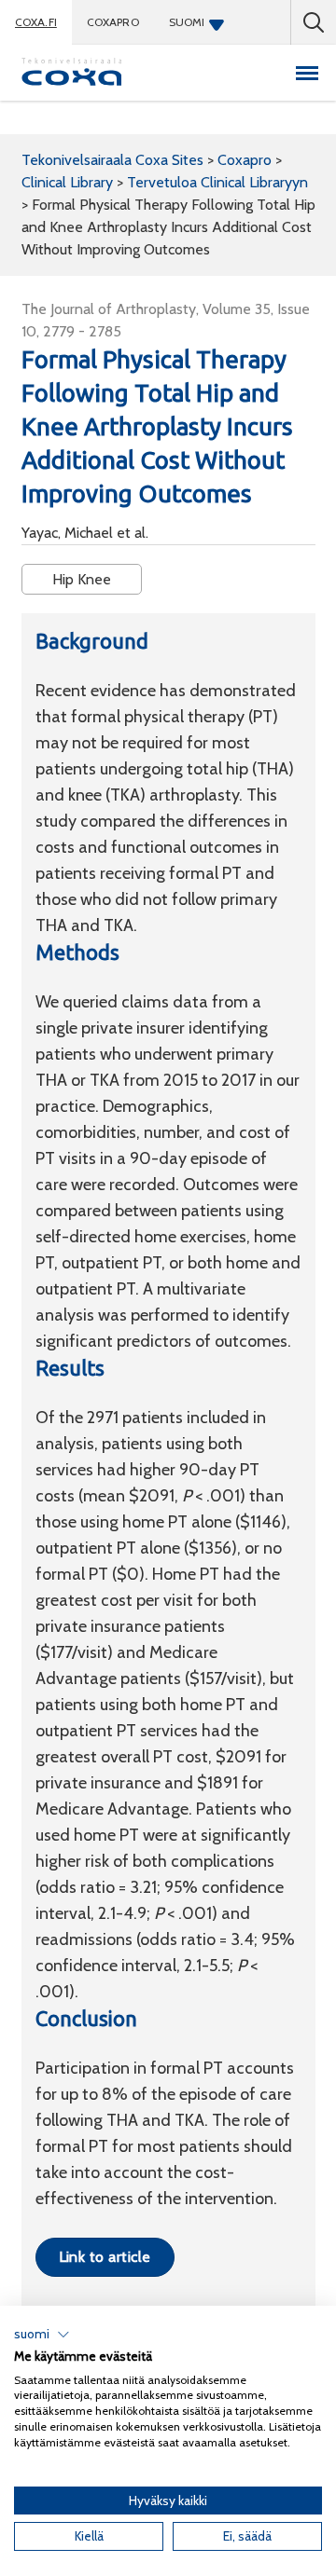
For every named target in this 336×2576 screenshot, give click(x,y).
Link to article (105, 2257)
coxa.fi (36, 22)
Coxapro (113, 22)
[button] (42, 2335)
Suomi (187, 22)
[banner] (72, 73)
